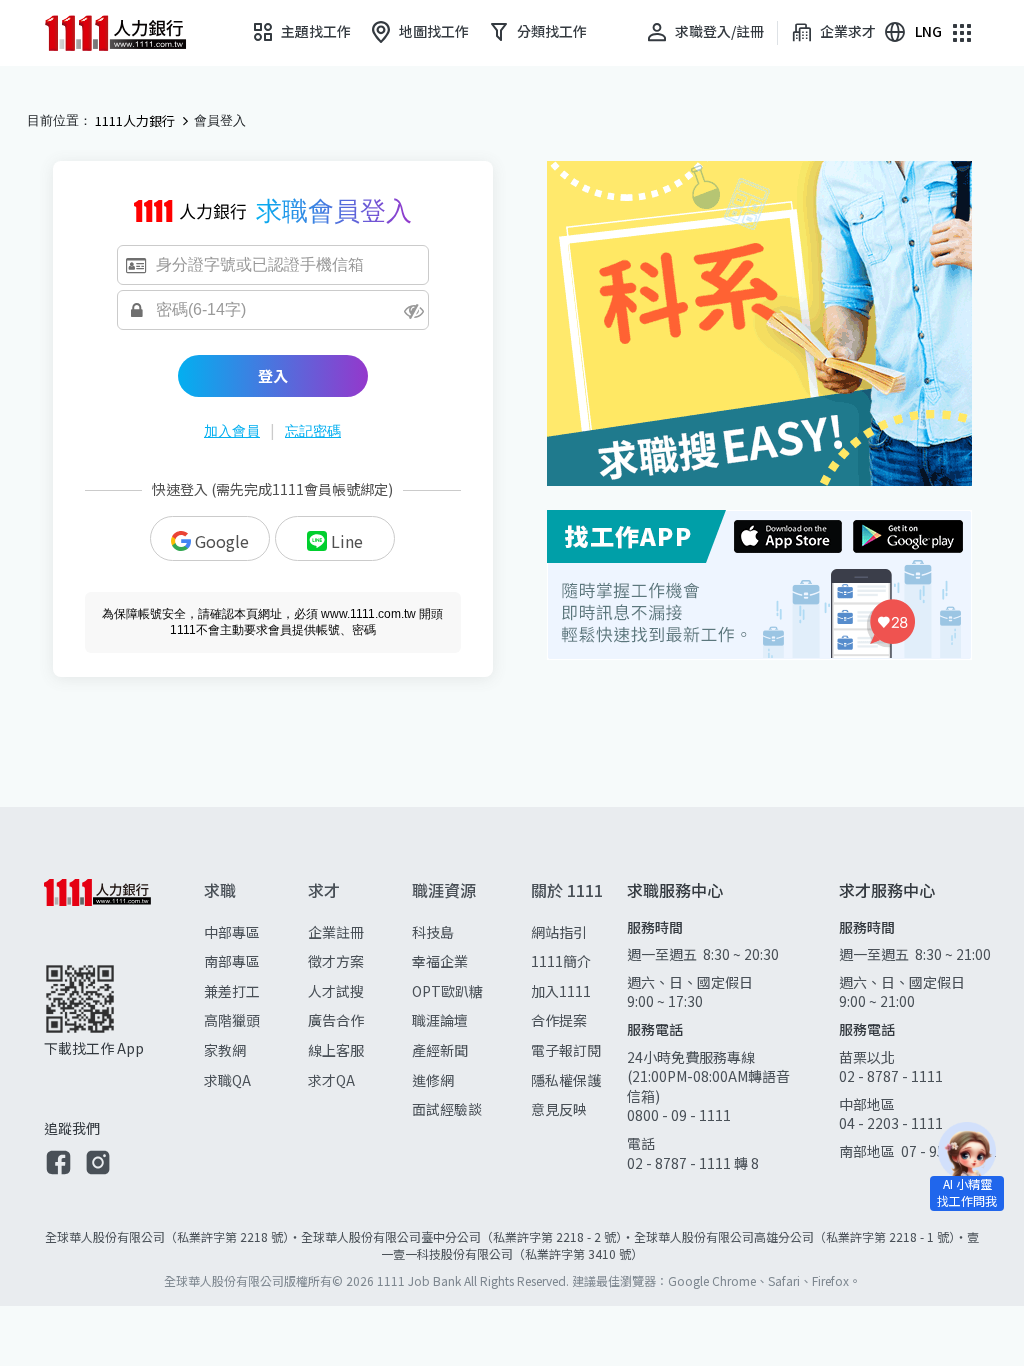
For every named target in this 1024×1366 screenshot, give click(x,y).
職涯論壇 (440, 1020)
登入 (273, 375)
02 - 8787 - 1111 (891, 1076)
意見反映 (559, 1109)
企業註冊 (336, 932)
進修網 (433, 1080)
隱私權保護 (566, 1080)
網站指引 (559, 932)
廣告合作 (336, 1020)
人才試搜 (336, 991)
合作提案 (559, 1020)
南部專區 (232, 961)
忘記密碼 (313, 431)
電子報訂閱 (566, 1050)
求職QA (227, 1080)
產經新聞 (440, 1050)
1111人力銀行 (135, 121)
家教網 (225, 1050)
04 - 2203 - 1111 (891, 1123)
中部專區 (232, 932)
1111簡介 (561, 961)
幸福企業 (440, 961)
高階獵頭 (232, 1020)
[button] (58, 1164)
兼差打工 (232, 991)
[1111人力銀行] (129, 33)
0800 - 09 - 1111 (680, 1115)
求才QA (331, 1080)
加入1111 (561, 991)
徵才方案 (336, 961)
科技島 (433, 932)
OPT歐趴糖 (447, 991)
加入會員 (232, 431)
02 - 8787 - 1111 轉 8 (693, 1163)
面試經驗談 (447, 1109)
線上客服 (336, 1050)
